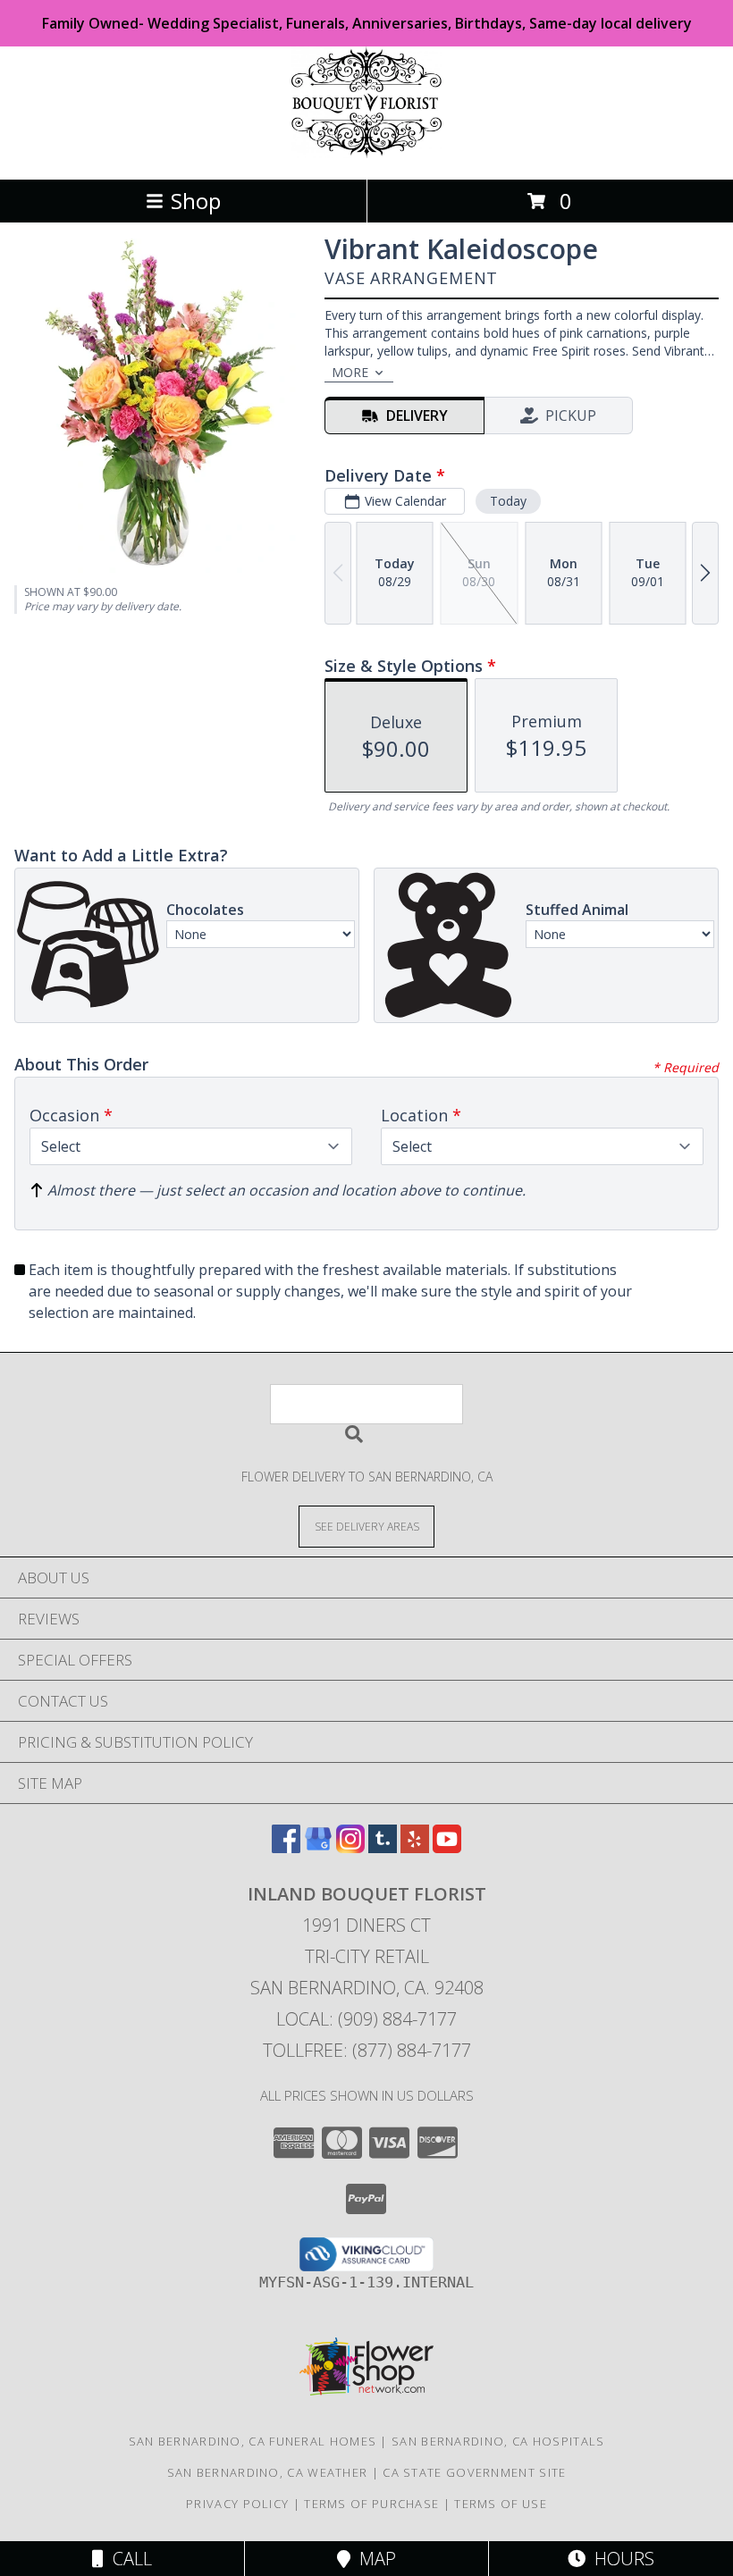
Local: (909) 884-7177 (366, 2019)
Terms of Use (501, 2504)
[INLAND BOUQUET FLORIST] (366, 153)
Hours (620, 2559)
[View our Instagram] (350, 1847)
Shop (196, 201)
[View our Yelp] (415, 1847)
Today (508, 501)
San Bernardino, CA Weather (268, 2472)
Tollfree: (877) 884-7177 (367, 2050)
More (350, 372)
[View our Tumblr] (383, 1847)
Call (128, 2559)
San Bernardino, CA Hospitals (498, 2441)
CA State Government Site (474, 2472)
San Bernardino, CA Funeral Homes (253, 2441)
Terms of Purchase (371, 2504)
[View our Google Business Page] (318, 1847)
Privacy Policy (237, 2504)
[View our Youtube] (447, 1847)
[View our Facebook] (286, 1847)
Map (373, 2559)
